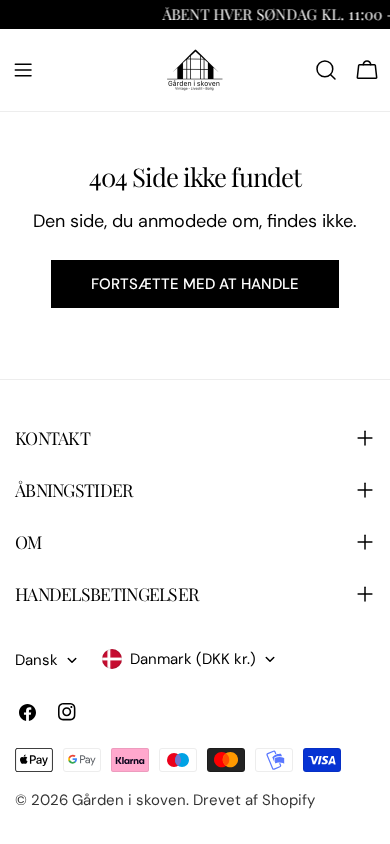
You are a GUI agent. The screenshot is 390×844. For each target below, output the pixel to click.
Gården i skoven (129, 800)
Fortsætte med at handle (195, 284)
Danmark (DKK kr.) (193, 659)
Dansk (36, 660)
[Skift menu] (23, 70)
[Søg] (326, 70)
